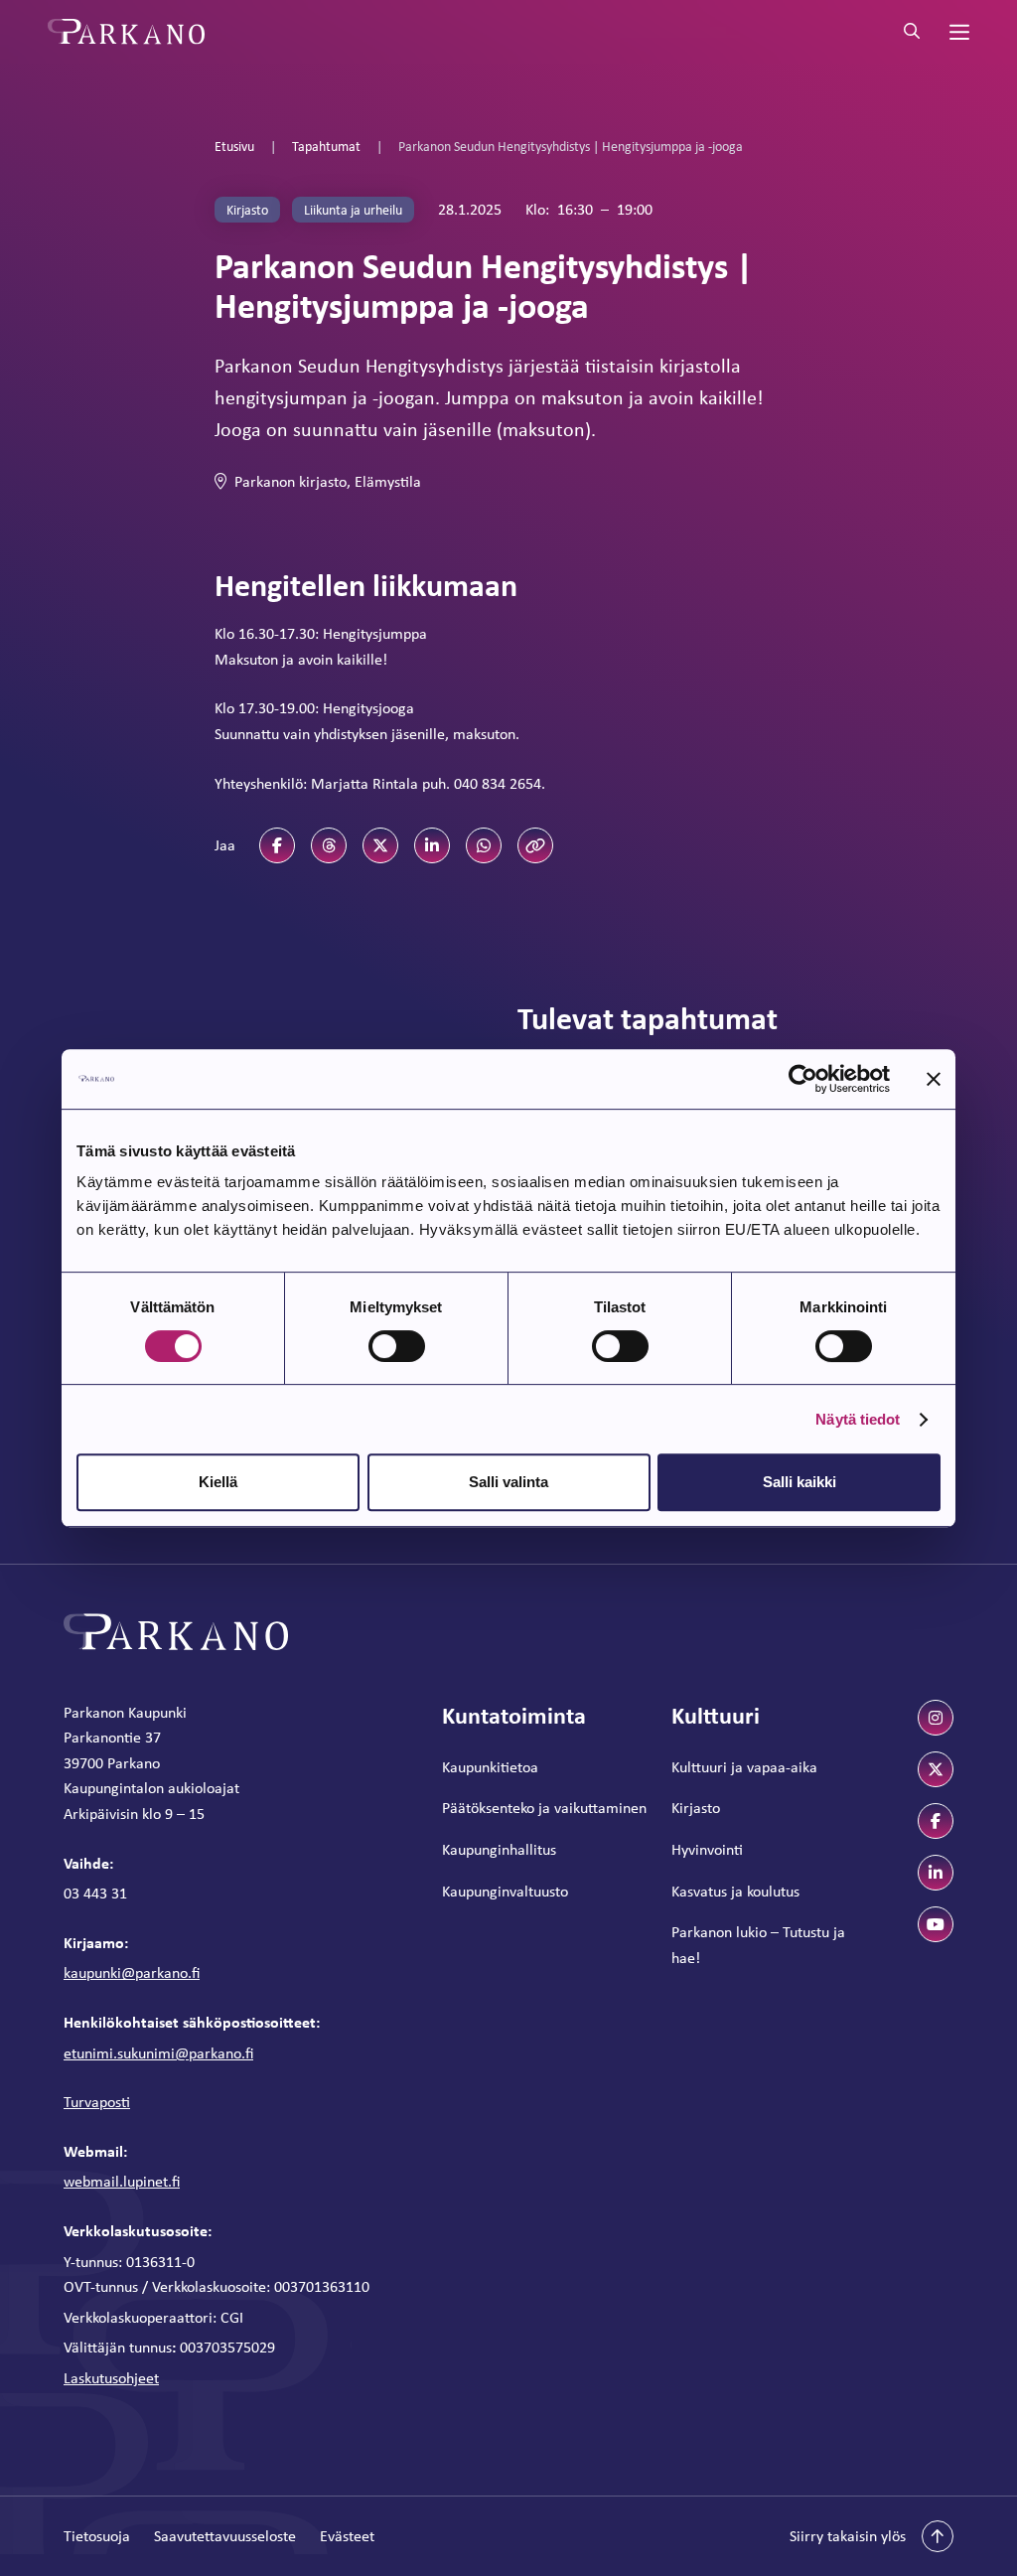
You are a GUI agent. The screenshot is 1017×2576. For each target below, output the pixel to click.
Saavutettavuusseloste (225, 2536)
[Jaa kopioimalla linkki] (535, 845)
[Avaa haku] (912, 32)
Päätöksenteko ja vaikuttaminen (544, 1808)
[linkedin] (936, 1873)
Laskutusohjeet (111, 2378)
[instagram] (936, 1718)
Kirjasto (696, 1808)
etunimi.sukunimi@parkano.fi (158, 2053)
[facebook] (936, 1821)
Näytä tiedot (858, 1419)
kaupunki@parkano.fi (132, 1972)
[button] (872, 2536)
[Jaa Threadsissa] (329, 845)
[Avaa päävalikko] (957, 32)
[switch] (397, 1346)
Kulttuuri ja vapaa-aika (744, 1767)
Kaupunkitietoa (490, 1767)
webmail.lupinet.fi (122, 2181)
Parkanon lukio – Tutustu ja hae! (758, 1945)
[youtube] (936, 1924)
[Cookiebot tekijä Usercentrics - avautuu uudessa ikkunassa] (803, 1079)
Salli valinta (508, 1482)
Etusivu (234, 146)
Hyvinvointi (707, 1849)
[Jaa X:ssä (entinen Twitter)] (380, 845)
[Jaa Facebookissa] (277, 845)
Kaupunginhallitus (499, 1849)
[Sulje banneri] (934, 1079)
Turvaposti (97, 2102)
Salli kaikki (799, 1482)
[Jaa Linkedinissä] (432, 845)
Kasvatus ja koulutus (735, 1891)
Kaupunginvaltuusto (505, 1891)
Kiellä (218, 1482)
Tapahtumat (326, 146)
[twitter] (936, 1769)
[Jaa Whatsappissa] (484, 845)
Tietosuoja (97, 2536)
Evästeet (347, 2536)
